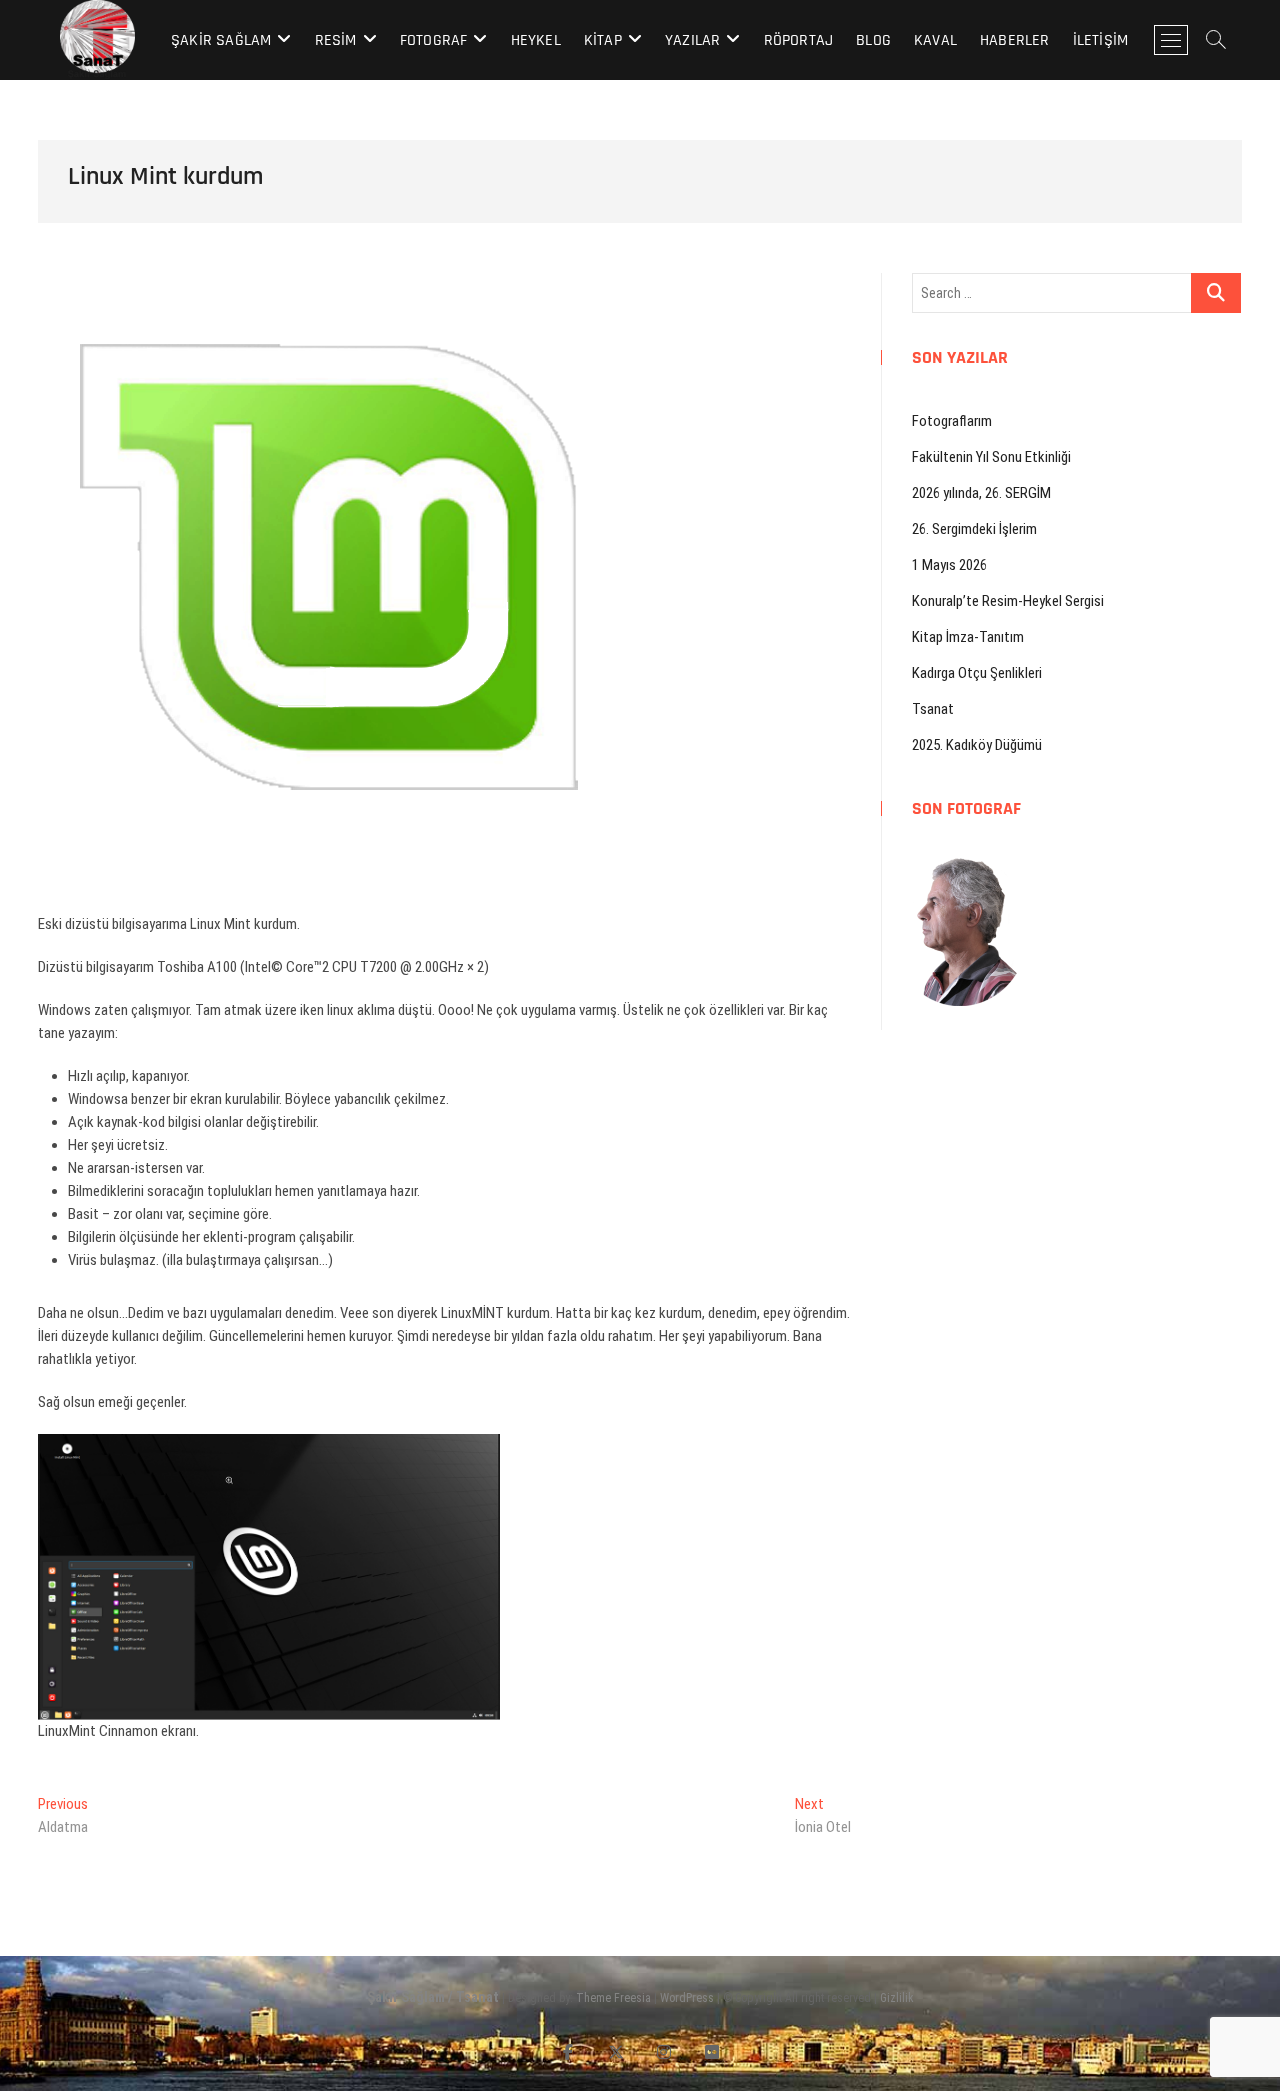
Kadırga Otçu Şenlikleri (977, 673)
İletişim (1101, 40)
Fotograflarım (952, 421)
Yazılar (692, 40)
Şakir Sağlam (221, 40)
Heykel (536, 40)
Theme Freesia (613, 1998)
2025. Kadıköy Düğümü (977, 745)
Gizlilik (897, 1998)
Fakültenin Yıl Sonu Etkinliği (991, 457)
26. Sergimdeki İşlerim (974, 529)
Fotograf (434, 40)
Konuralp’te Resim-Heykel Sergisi (1008, 601)
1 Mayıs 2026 (949, 565)
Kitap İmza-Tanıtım (968, 637)
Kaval (935, 40)
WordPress (687, 1998)
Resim (336, 40)
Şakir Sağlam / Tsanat (433, 1997)
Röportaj (799, 40)
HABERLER (1015, 40)
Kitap (603, 40)
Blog (873, 40)
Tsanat (933, 709)
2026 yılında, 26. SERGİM (981, 493)
